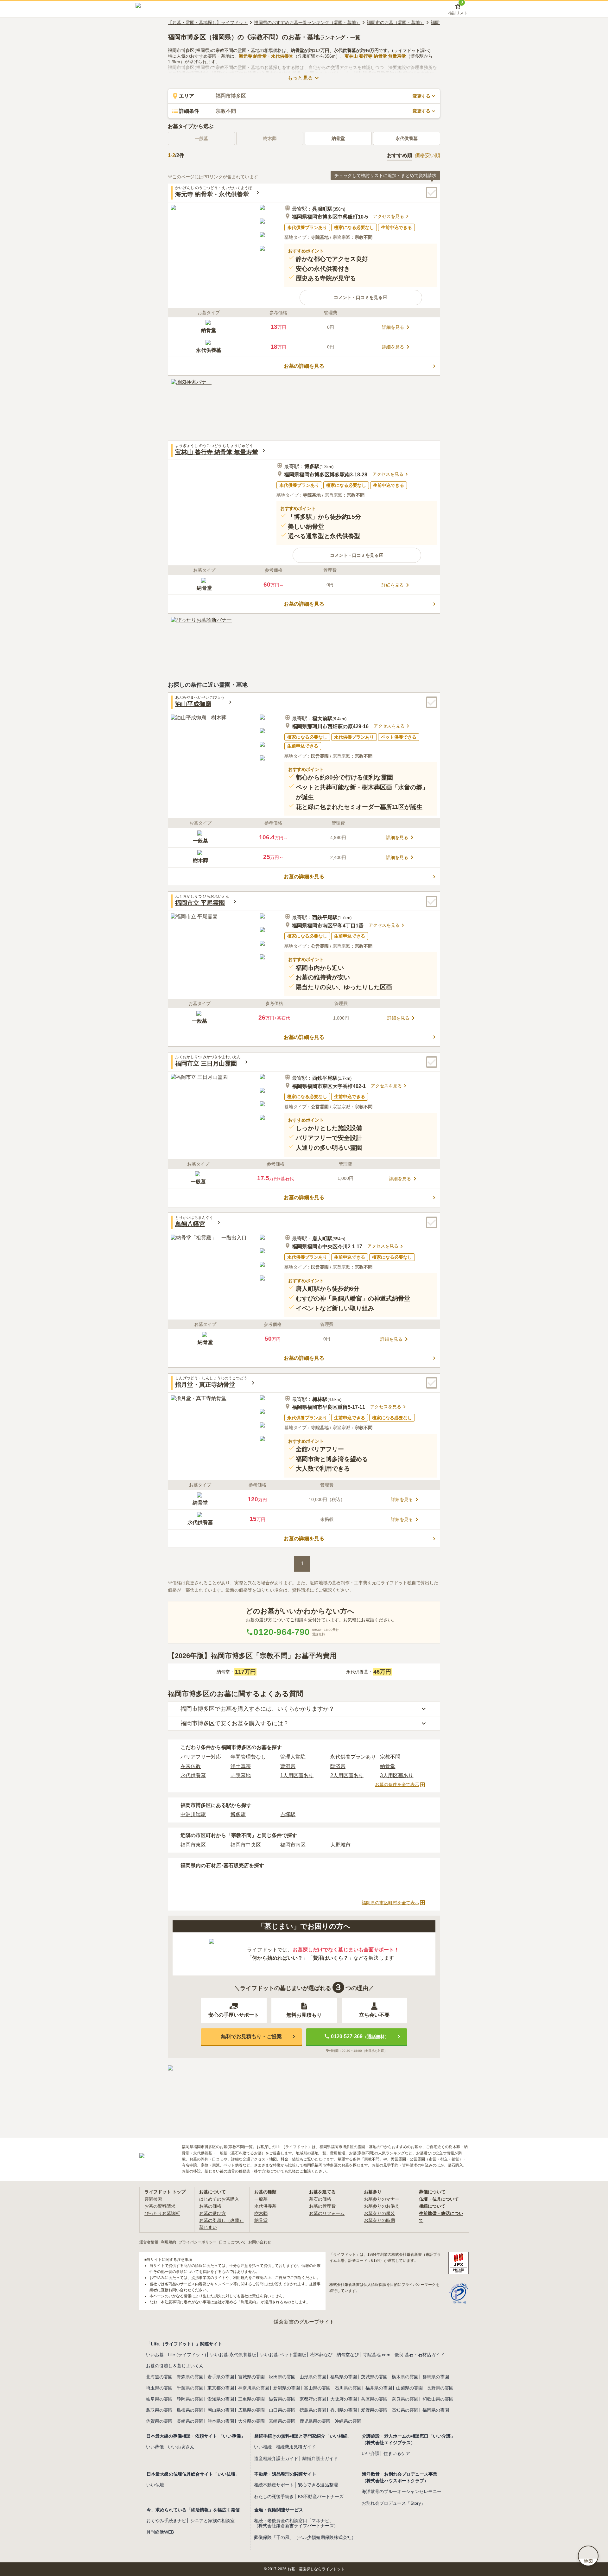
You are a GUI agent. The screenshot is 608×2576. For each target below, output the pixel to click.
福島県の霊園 (344, 2377)
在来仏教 (191, 1766)
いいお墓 (155, 2355)
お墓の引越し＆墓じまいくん (175, 2366)
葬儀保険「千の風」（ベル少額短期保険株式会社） (305, 2537)
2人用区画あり (347, 1775)
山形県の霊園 (313, 2377)
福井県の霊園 (379, 2388)
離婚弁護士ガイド (320, 2458)
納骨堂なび (348, 2355)
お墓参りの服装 (379, 2213)
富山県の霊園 (317, 2388)
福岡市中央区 (246, 1845)
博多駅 (238, 1814)
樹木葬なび (321, 2355)
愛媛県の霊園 (374, 2410)
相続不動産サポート (274, 2485)
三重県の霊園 (251, 2399)
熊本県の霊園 (221, 2421)
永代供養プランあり (353, 1757)
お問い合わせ (260, 2242)
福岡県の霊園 (436, 2410)
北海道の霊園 (159, 2377)
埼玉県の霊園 (159, 2388)
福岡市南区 (293, 1845)
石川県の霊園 (348, 2388)
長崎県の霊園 (190, 2421)
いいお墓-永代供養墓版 (233, 2355)
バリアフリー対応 (201, 1757)
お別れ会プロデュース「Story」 (393, 2503)
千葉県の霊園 (190, 2388)
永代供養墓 (407, 138)
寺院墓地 (241, 1775)
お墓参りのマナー (382, 2199)
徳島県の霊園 (313, 2410)
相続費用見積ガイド (296, 2447)
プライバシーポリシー (198, 2242)
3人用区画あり (397, 1775)
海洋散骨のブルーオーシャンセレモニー (402, 2491)
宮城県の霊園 (251, 2377)
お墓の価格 (210, 2206)
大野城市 (340, 1845)
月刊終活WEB (160, 2532)
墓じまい (208, 2227)
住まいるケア (397, 2453)
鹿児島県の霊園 (315, 2421)
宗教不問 (390, 1757)
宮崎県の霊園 (282, 2421)
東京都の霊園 (221, 2388)
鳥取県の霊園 (159, 2410)
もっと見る (300, 78)
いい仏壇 (155, 2485)
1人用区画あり (297, 1775)
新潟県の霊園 (287, 2388)
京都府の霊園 (313, 2399)
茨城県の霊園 (374, 2377)
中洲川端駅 (193, 1814)
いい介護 (370, 2453)
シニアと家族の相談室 (212, 2521)
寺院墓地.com (377, 2355)
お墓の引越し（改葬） (221, 2220)
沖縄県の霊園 (348, 2421)
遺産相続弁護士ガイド (276, 2458)
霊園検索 (153, 2199)
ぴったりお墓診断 (162, 2213)
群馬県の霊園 (436, 2377)
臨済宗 (338, 1766)
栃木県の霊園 (405, 2377)
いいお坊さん (181, 2447)
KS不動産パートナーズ (321, 2496)
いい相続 (263, 2447)
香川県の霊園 (344, 2410)
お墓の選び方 (212, 2213)
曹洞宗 (288, 1766)
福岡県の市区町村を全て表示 (390, 1903)
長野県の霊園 (440, 2388)
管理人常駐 (293, 1757)
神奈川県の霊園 (254, 2388)
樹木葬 (261, 2213)
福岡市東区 (193, 1845)
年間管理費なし (248, 1757)
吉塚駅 (288, 1814)
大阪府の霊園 (344, 2399)
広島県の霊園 (251, 2410)
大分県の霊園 (251, 2421)
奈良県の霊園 (405, 2399)
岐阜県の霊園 (159, 2399)
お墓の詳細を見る (304, 366)
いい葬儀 (155, 2447)
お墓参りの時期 (379, 2220)
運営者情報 (149, 2242)
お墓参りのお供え (382, 2206)
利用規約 (168, 2242)
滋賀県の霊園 (282, 2399)
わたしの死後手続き (274, 2496)
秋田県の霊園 (282, 2377)
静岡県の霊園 (190, 2399)
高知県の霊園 (405, 2410)
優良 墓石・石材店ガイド (420, 2355)
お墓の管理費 (322, 2206)
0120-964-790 (282, 1632)
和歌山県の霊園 (438, 2399)
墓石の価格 (320, 2199)
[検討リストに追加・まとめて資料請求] (432, 193)
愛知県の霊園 (221, 2399)
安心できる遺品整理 (318, 2485)
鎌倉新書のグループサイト (304, 2322)
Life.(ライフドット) (187, 2355)
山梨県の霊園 (409, 2388)
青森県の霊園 (190, 2377)
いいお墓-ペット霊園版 (283, 2355)
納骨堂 (338, 138)
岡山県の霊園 (221, 2410)
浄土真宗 (241, 1766)
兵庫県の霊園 (374, 2399)
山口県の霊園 (282, 2410)
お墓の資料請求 (160, 2206)
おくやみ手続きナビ (166, 2521)
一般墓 (261, 2199)
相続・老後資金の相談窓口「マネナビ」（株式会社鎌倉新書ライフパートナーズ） (296, 2523)
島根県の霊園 (190, 2410)
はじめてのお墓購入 (219, 2199)
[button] (361, 297)
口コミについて (232, 2242)
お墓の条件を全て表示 (397, 1784)
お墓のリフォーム (327, 2213)
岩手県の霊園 (221, 2377)
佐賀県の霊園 (159, 2421)
